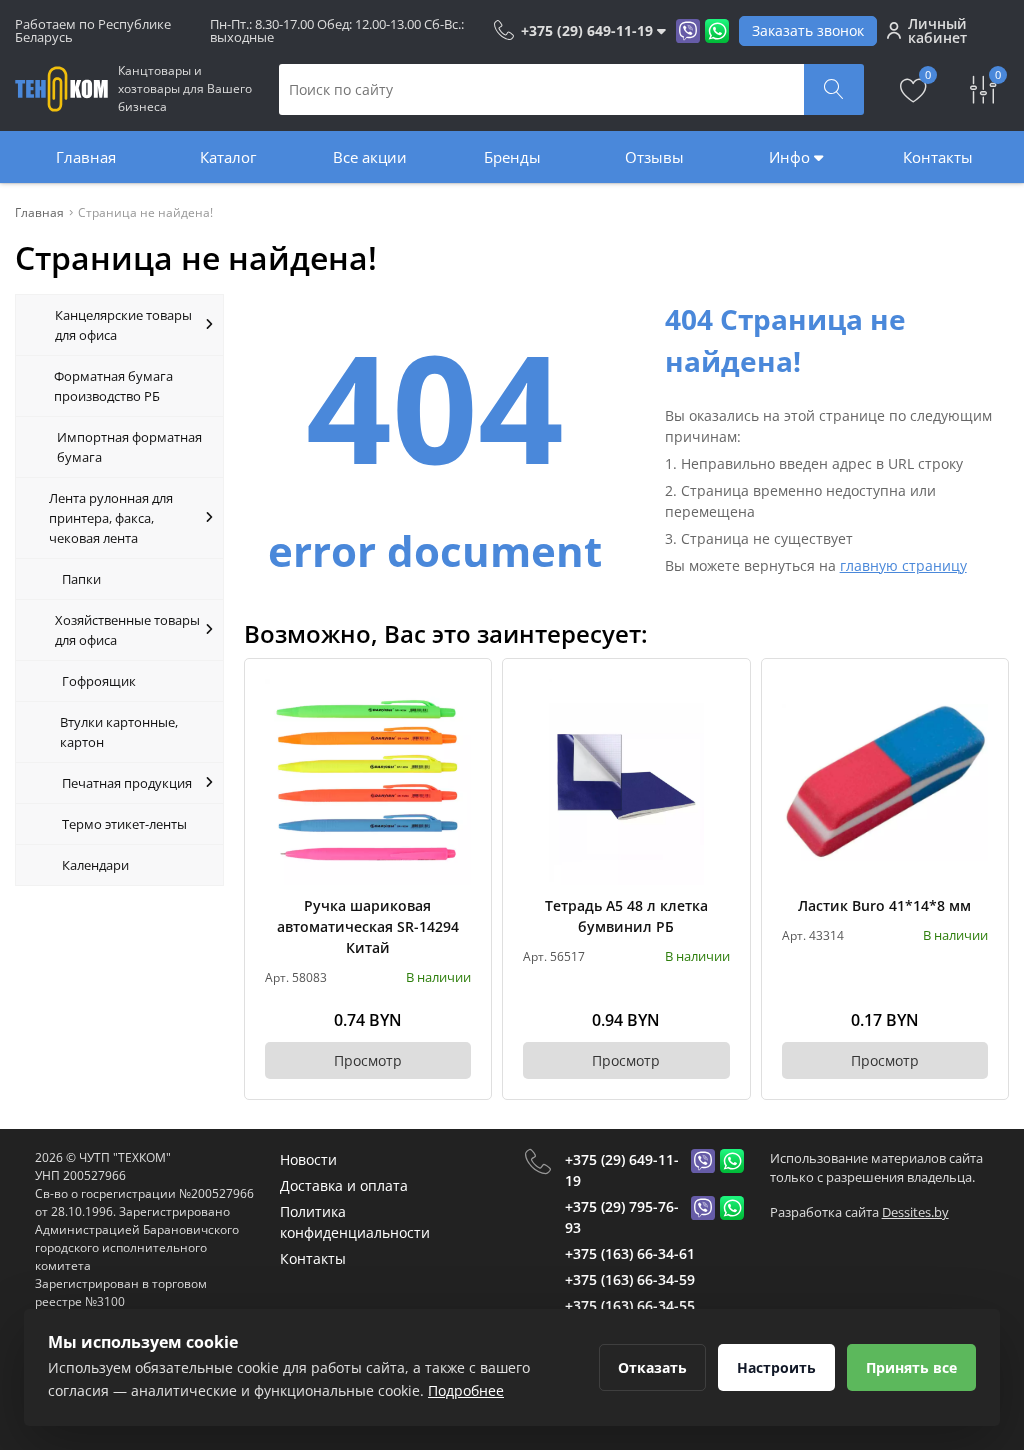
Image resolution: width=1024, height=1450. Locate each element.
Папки (81, 579)
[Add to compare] (457, 726)
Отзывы (654, 157)
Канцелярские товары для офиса (123, 325)
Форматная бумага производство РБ (113, 386)
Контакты (938, 157)
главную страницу (903, 565)
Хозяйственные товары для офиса (127, 630)
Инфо (791, 157)
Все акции (370, 157)
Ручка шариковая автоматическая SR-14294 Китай (368, 926)
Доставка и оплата (344, 1185)
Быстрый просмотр (367, 781)
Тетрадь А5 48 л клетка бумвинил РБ (626, 916)
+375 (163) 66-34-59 (630, 1279)
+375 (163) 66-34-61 (630, 1253)
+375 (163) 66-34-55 (630, 1305)
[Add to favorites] (457, 693)
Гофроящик (99, 681)
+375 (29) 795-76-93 (622, 1217)
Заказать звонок (808, 30)
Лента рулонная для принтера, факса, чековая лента (111, 518)
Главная (86, 157)
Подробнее (466, 1390)
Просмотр (368, 1060)
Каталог (228, 157)
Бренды (512, 157)
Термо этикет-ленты (124, 824)
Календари (95, 865)
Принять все (911, 1367)
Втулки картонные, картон (119, 732)
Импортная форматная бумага (129, 447)
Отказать (652, 1367)
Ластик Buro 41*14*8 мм (884, 905)
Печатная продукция (127, 783)
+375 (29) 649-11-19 (622, 1170)
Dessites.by (915, 1212)
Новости (308, 1159)
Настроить (776, 1367)
